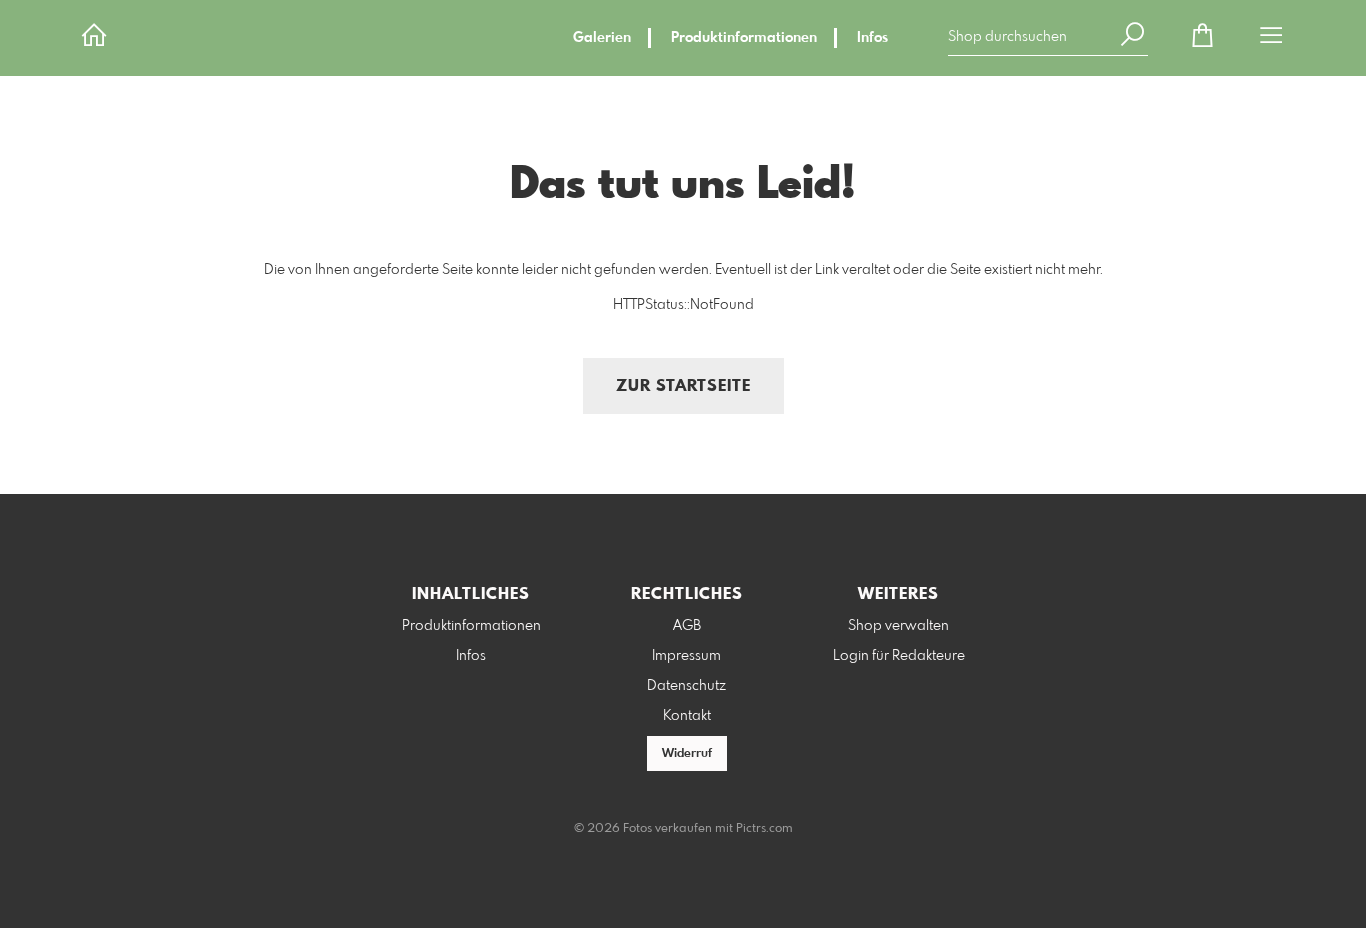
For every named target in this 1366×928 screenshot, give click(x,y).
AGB (687, 626)
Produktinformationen (744, 38)
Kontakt (687, 716)
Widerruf (687, 754)
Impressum (686, 656)
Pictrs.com (764, 829)
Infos (872, 38)
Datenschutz (686, 686)
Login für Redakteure (899, 656)
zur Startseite (683, 386)
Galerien (602, 38)
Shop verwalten (898, 626)
